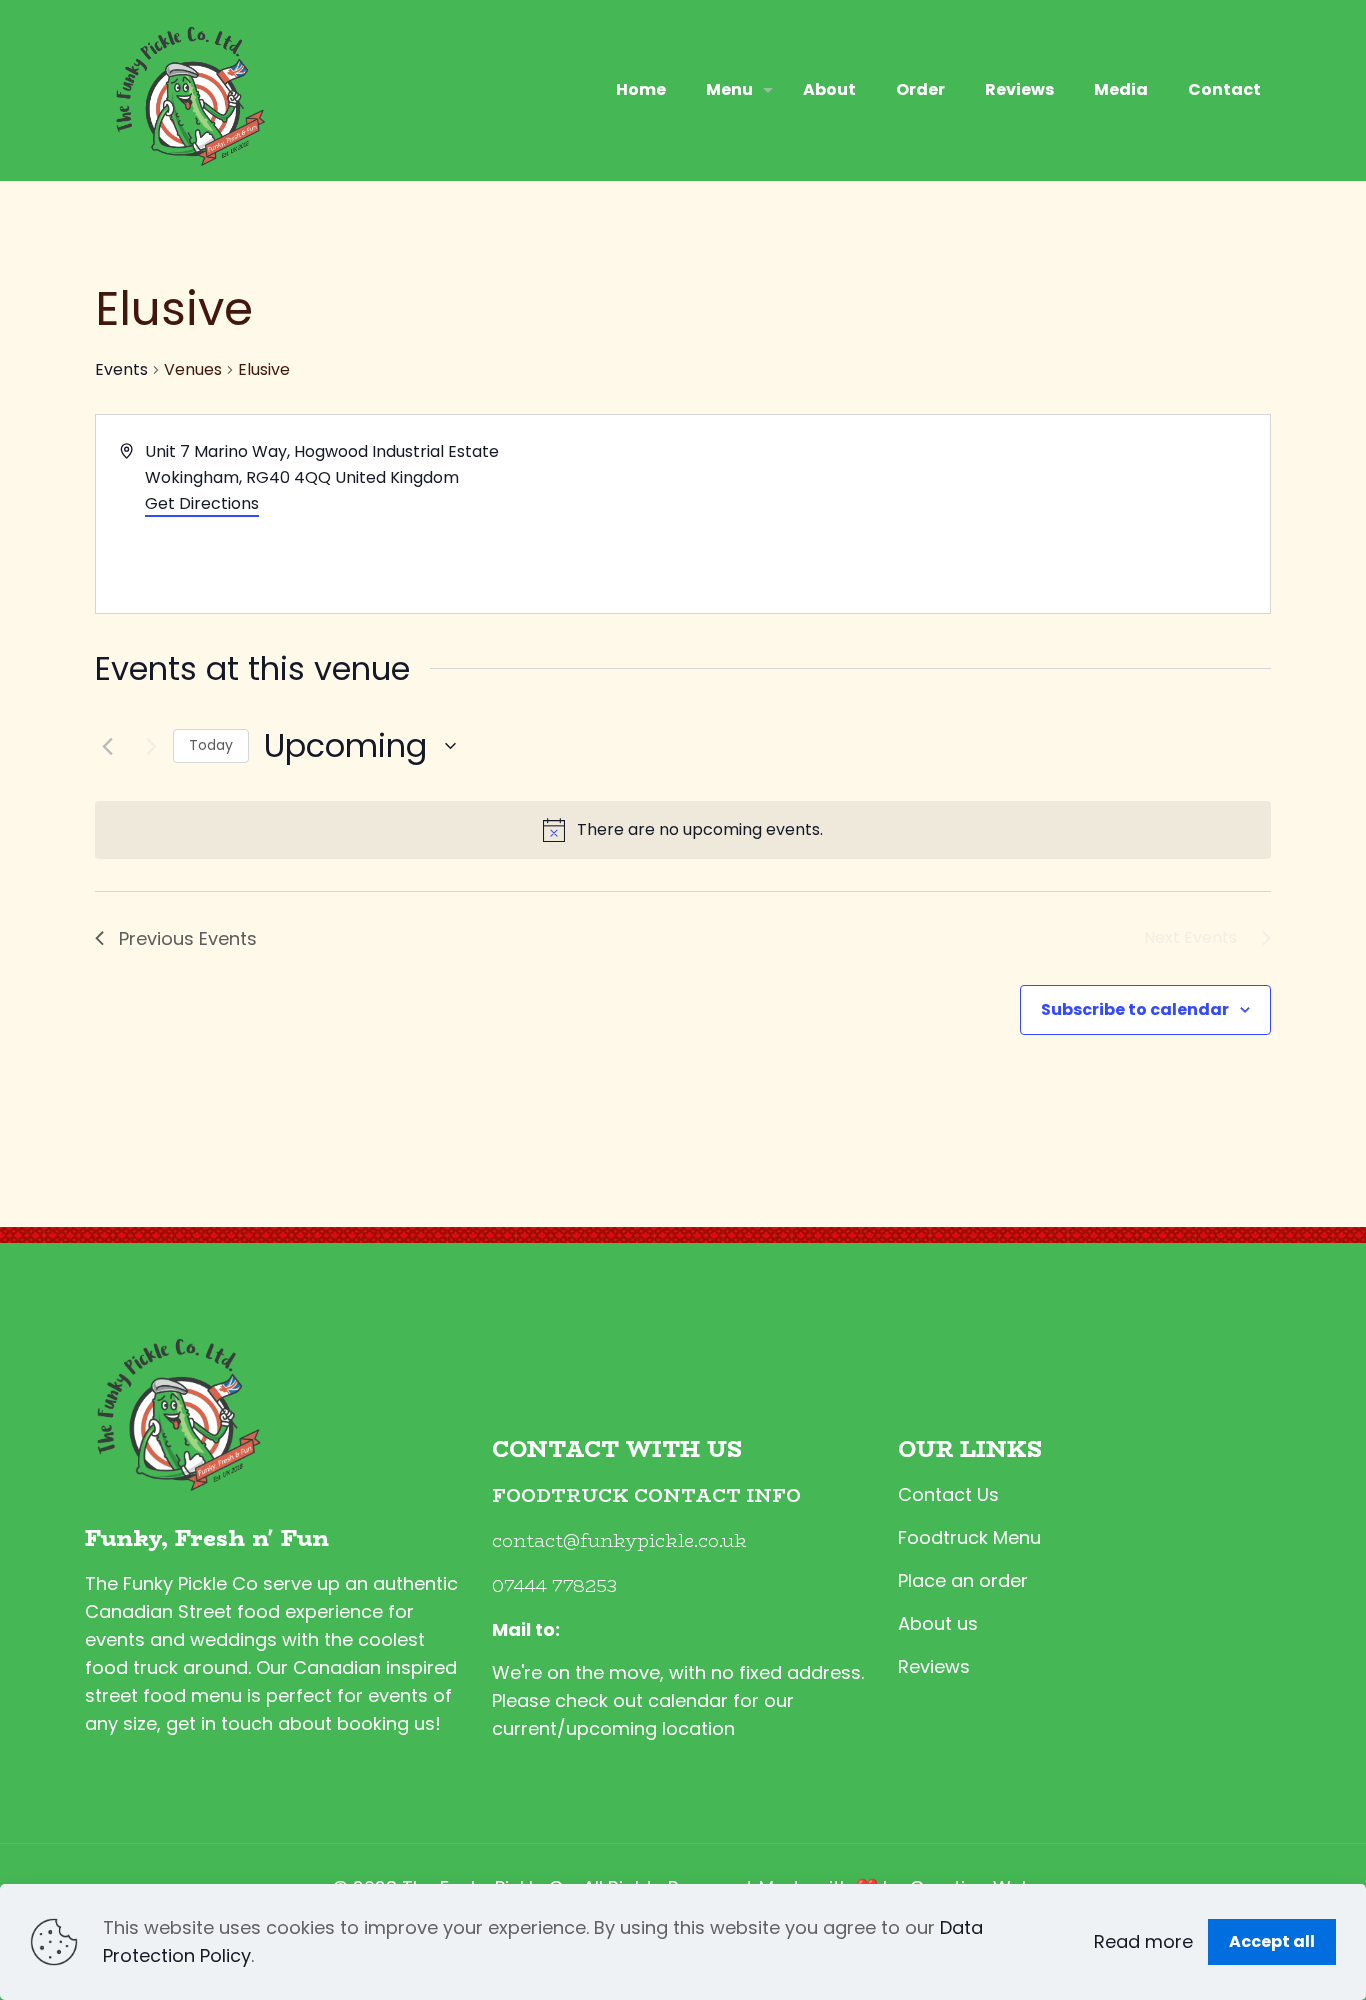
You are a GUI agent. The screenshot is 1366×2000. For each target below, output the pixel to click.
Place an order (963, 1580)
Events (121, 370)
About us (938, 1623)
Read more (1143, 1941)
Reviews (934, 1666)
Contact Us (948, 1494)
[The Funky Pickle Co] (186, 90)
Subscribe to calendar (1135, 1009)
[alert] (683, 830)
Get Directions (202, 503)
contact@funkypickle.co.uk (619, 1541)
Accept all (1272, 1941)
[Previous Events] (107, 746)
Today (211, 745)
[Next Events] (146, 746)
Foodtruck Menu (969, 1537)
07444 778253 (554, 1586)
